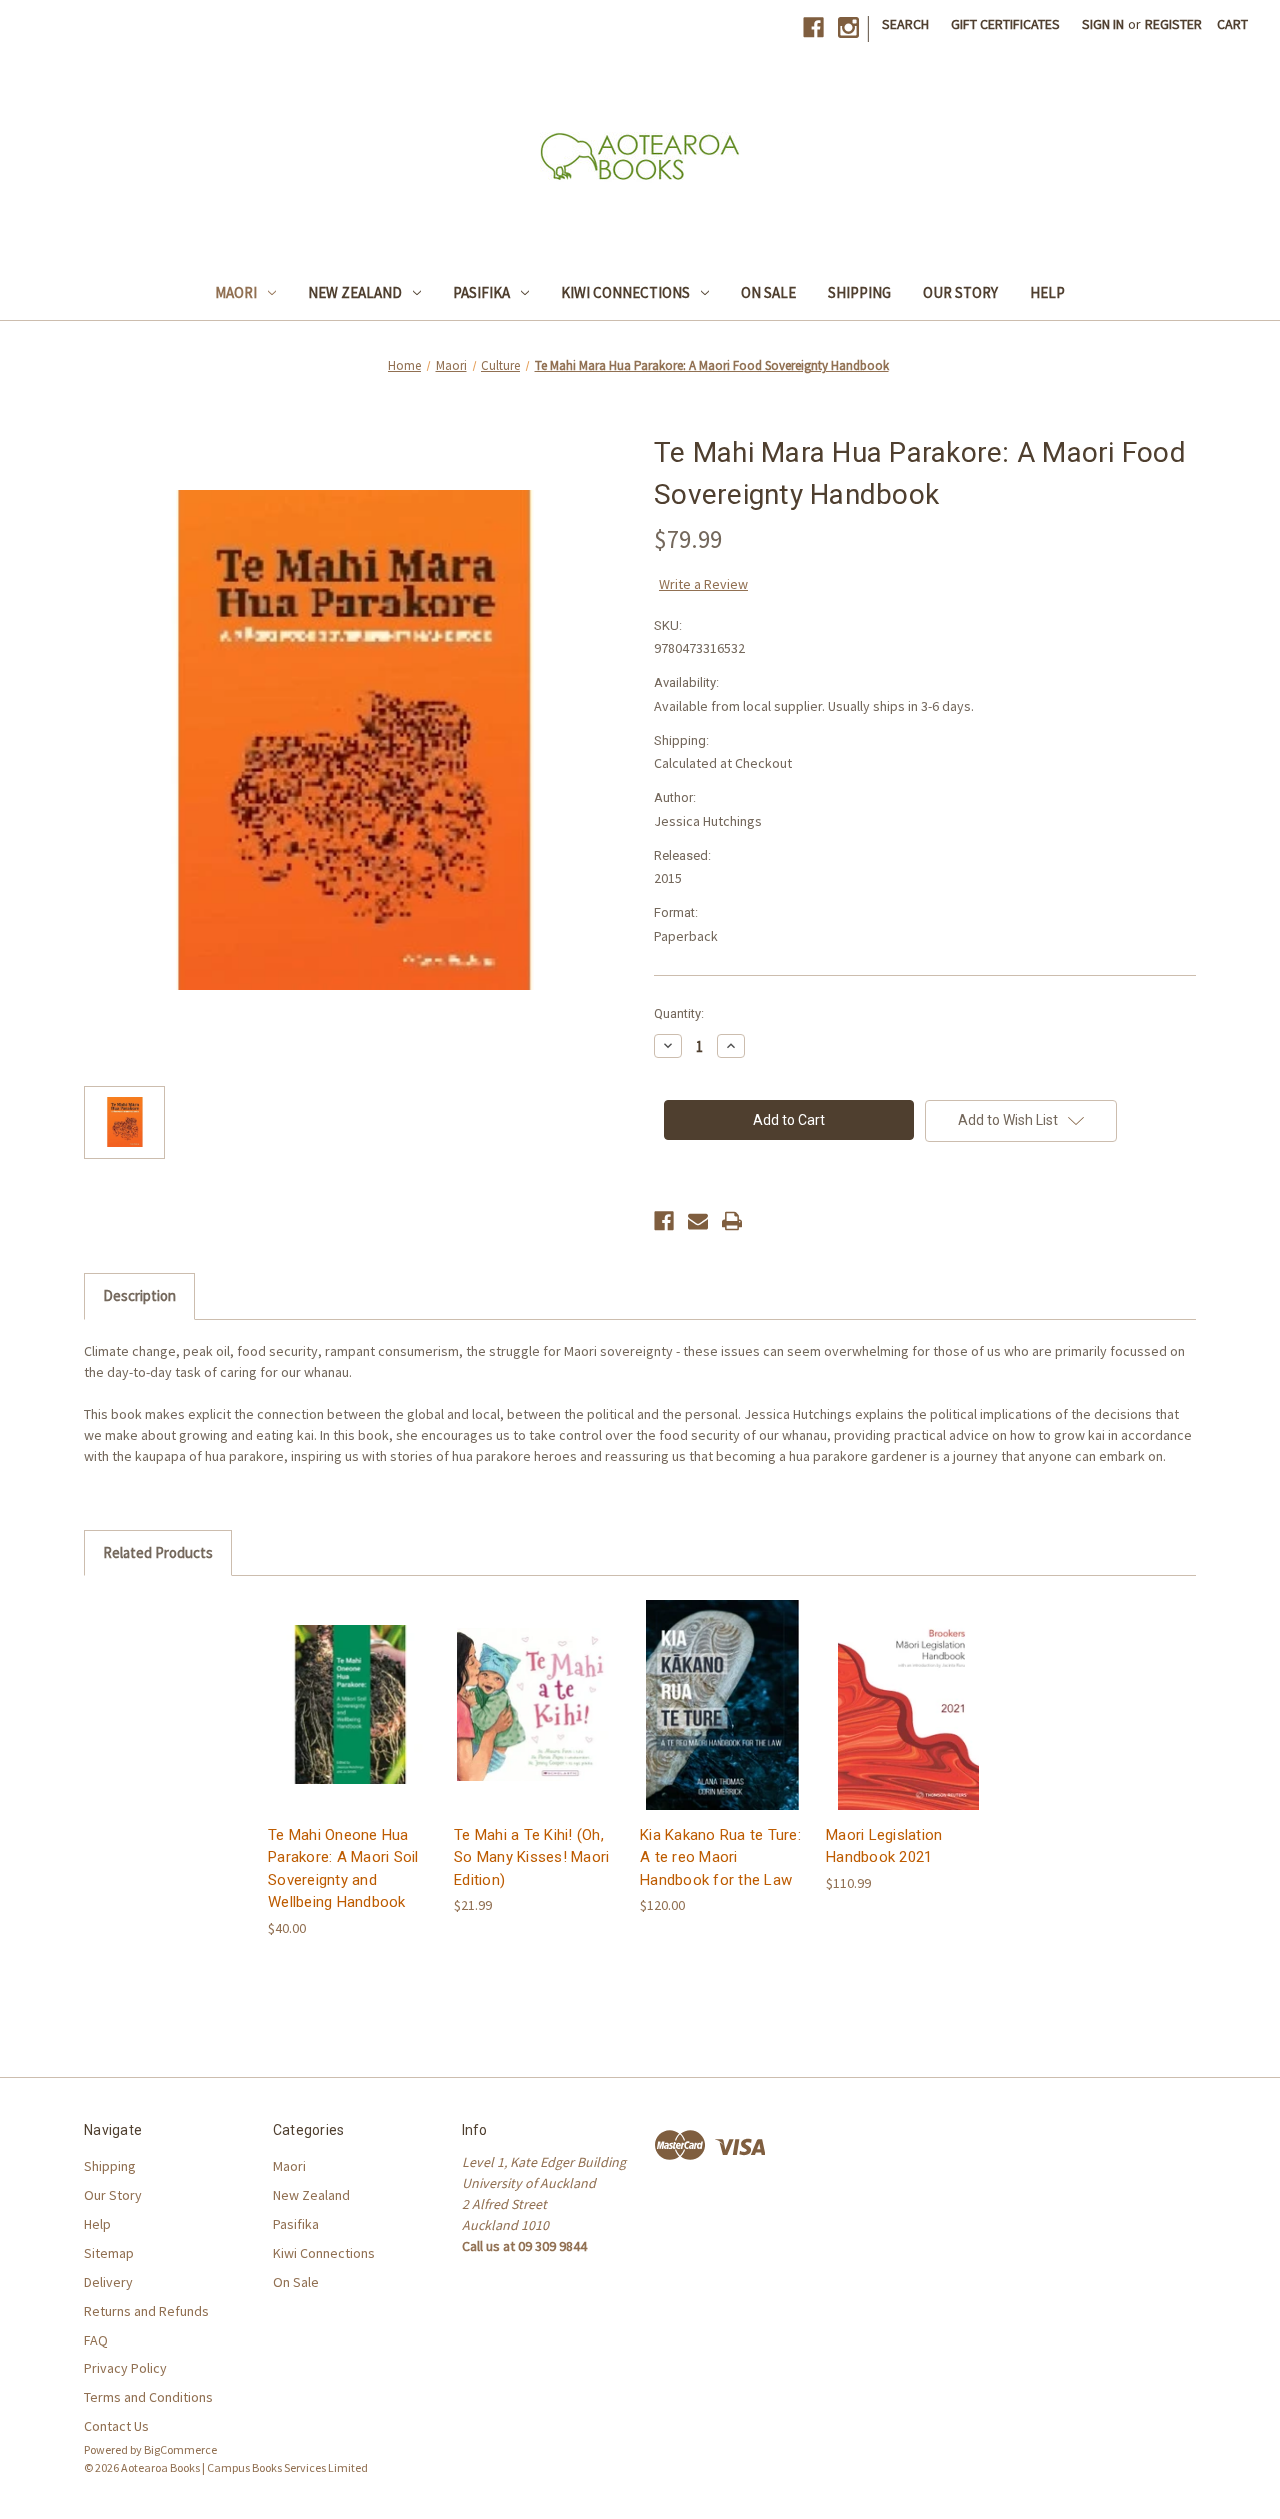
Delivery (108, 2282)
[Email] (698, 1221)
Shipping (859, 292)
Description (139, 1295)
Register (1173, 24)
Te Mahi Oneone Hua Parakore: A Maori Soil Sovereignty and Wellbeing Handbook (343, 1869)
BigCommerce (180, 2449)
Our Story (960, 292)
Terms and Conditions (148, 2397)
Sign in (1103, 24)
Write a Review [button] (703, 584)
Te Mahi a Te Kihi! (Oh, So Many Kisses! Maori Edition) (531, 1857)
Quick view (349, 1686)
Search (905, 24)
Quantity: (679, 1013)
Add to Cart (351, 1721)
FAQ (96, 2340)
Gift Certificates (1005, 24)
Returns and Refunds (146, 2311)
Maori (236, 292)
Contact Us (116, 2426)
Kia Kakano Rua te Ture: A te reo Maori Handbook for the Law (720, 1857)
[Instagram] (848, 27)
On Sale (768, 292)
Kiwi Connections (625, 292)
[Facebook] (813, 27)
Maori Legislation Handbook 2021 (884, 1846)
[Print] (732, 1221)
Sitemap (109, 2253)
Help (1047, 292)
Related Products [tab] (158, 1552)
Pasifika (481, 292)
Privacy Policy (125, 2368)
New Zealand (355, 292)
